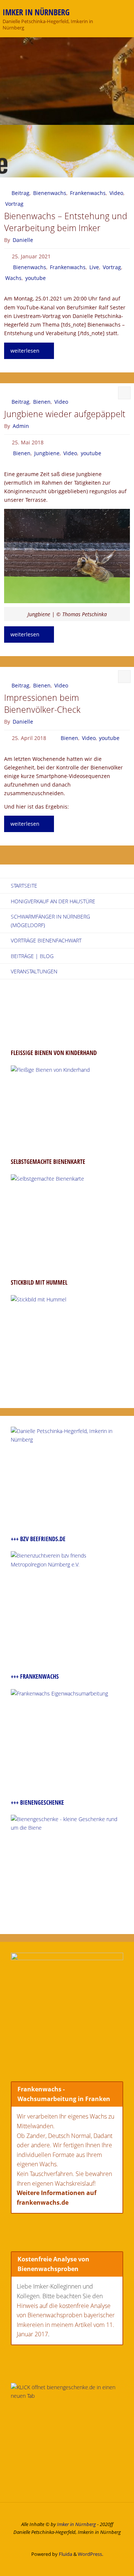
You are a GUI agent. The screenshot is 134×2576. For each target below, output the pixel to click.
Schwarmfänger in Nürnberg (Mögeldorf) (50, 921)
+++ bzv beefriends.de (38, 1539)
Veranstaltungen (34, 971)
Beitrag (20, 193)
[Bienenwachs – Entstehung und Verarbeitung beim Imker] (67, 151)
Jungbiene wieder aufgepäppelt (65, 414)
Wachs (13, 278)
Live (94, 267)
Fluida (65, 2554)
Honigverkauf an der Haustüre (53, 901)
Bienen (42, 402)
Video (116, 193)
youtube (36, 278)
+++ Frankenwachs (35, 1676)
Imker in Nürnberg (36, 12)
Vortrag (14, 204)
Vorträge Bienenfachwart (46, 940)
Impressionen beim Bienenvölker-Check (42, 704)
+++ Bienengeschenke (37, 1802)
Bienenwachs (50, 193)
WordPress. (90, 2554)
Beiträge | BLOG (32, 956)
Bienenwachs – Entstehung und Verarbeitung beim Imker (66, 222)
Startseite (24, 886)
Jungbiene (47, 453)
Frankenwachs (88, 193)
